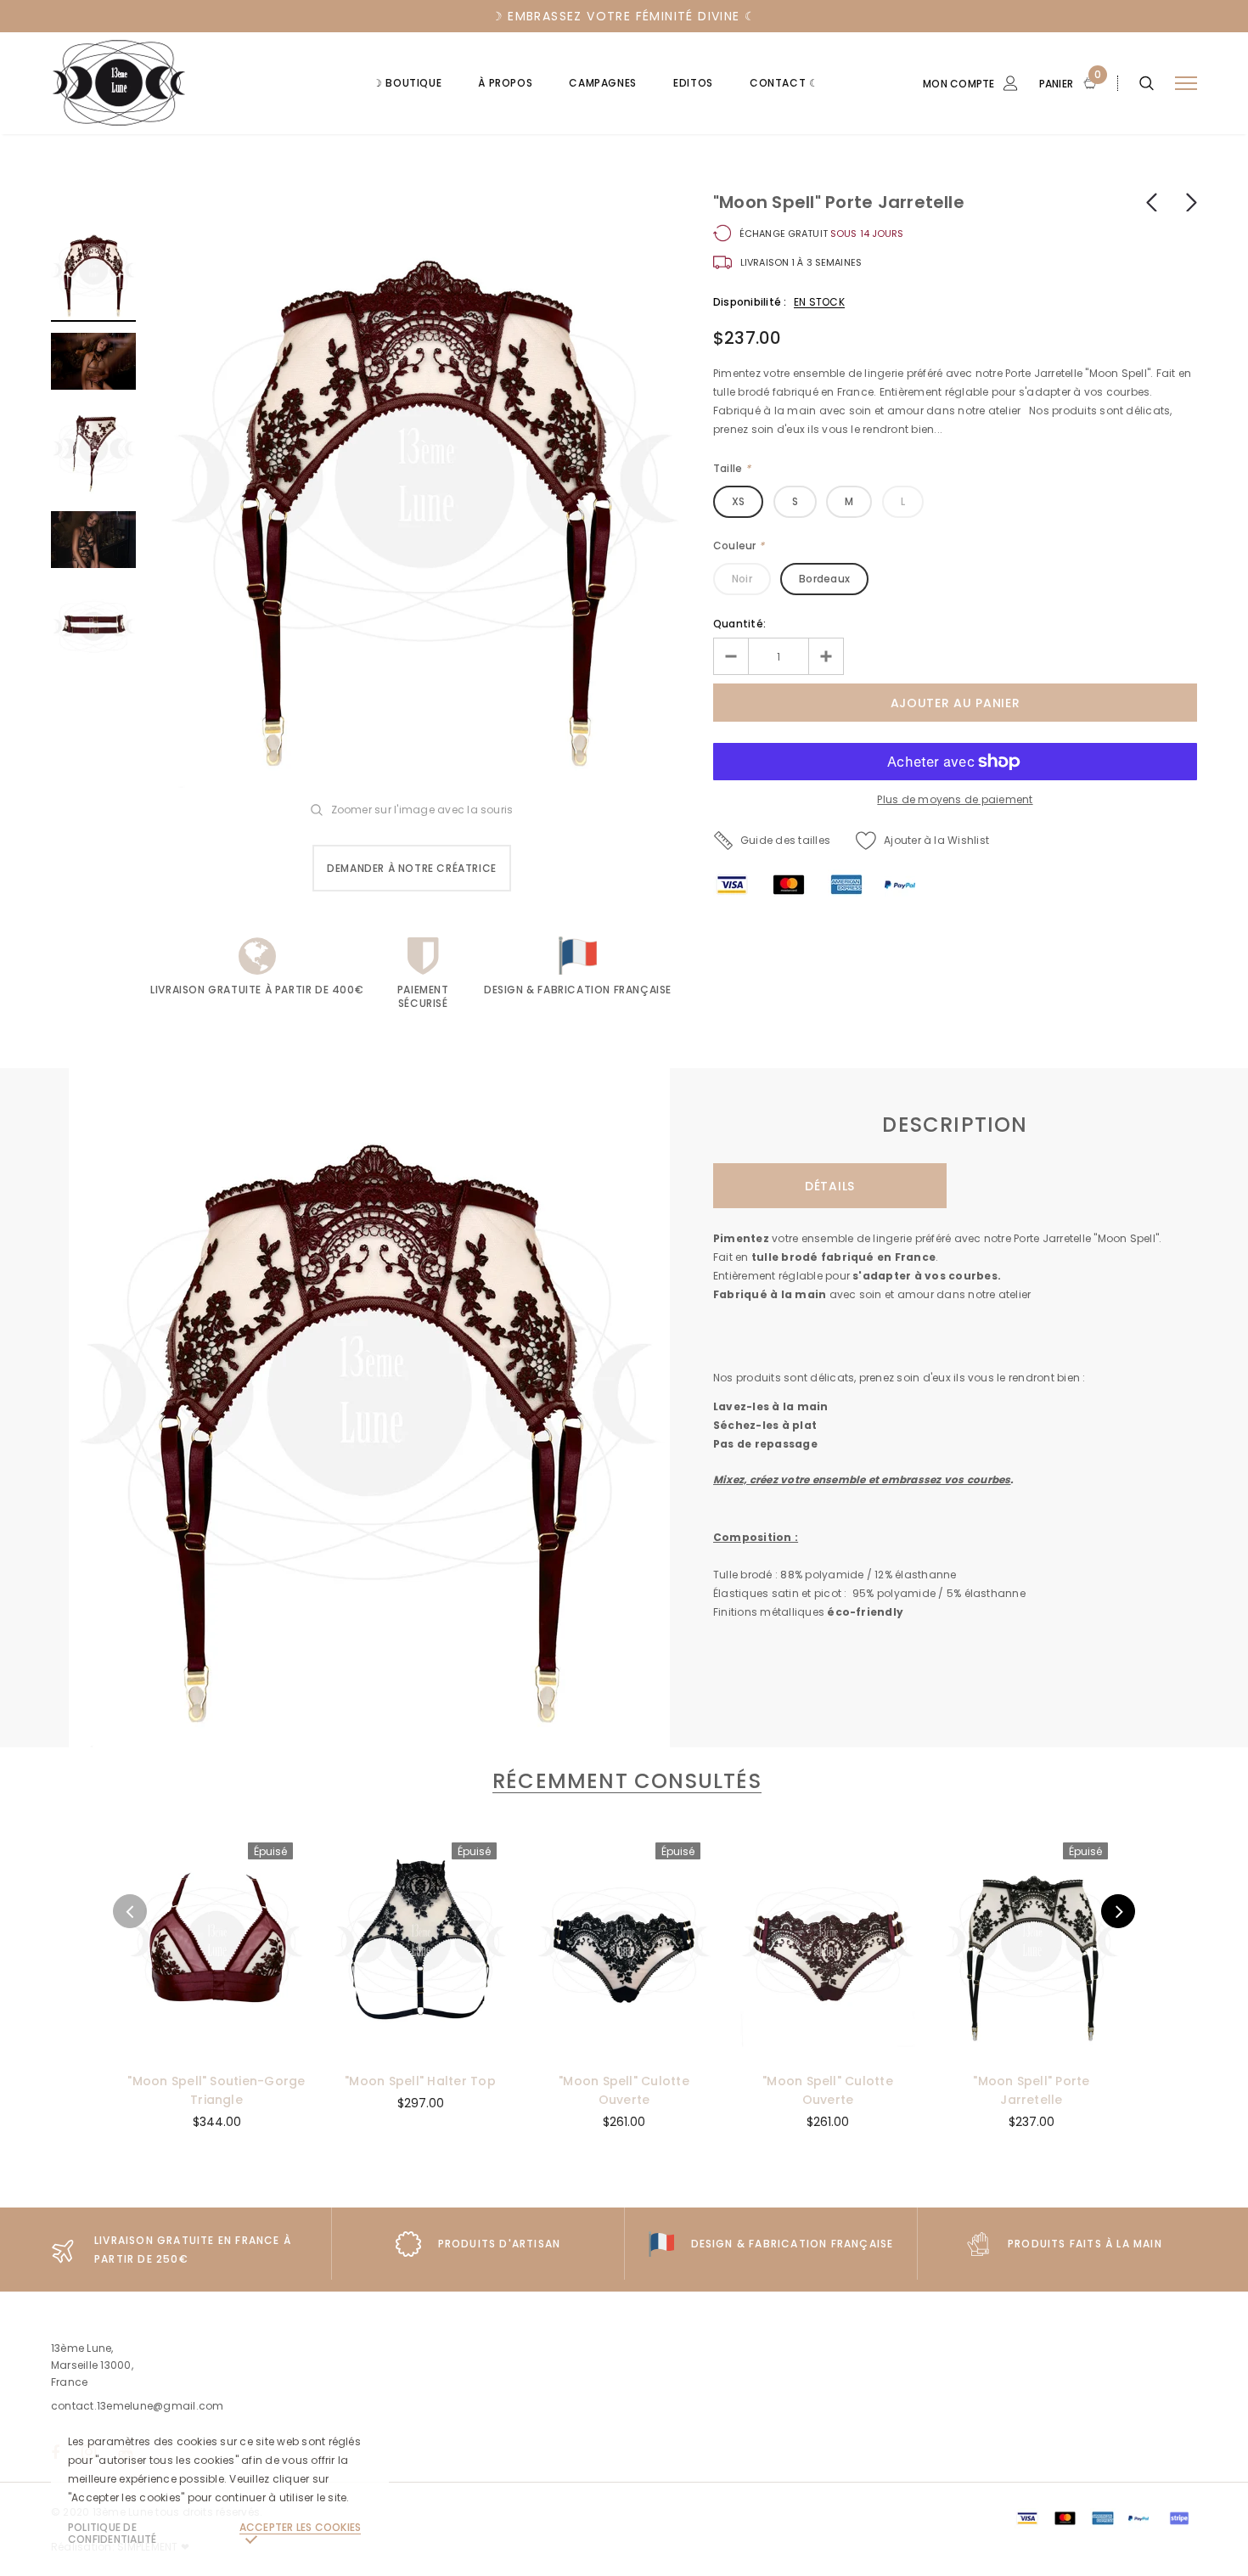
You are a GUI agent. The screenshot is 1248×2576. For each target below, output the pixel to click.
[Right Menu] (1186, 84)
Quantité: (739, 624)
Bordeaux (824, 579)
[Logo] (180, 83)
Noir (742, 579)
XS (738, 501)
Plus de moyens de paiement (955, 799)
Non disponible (216, 2044)
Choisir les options (827, 2044)
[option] (424, 491)
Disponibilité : (750, 302)
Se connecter (944, 176)
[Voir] (150, 1887)
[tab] (624, 1781)
